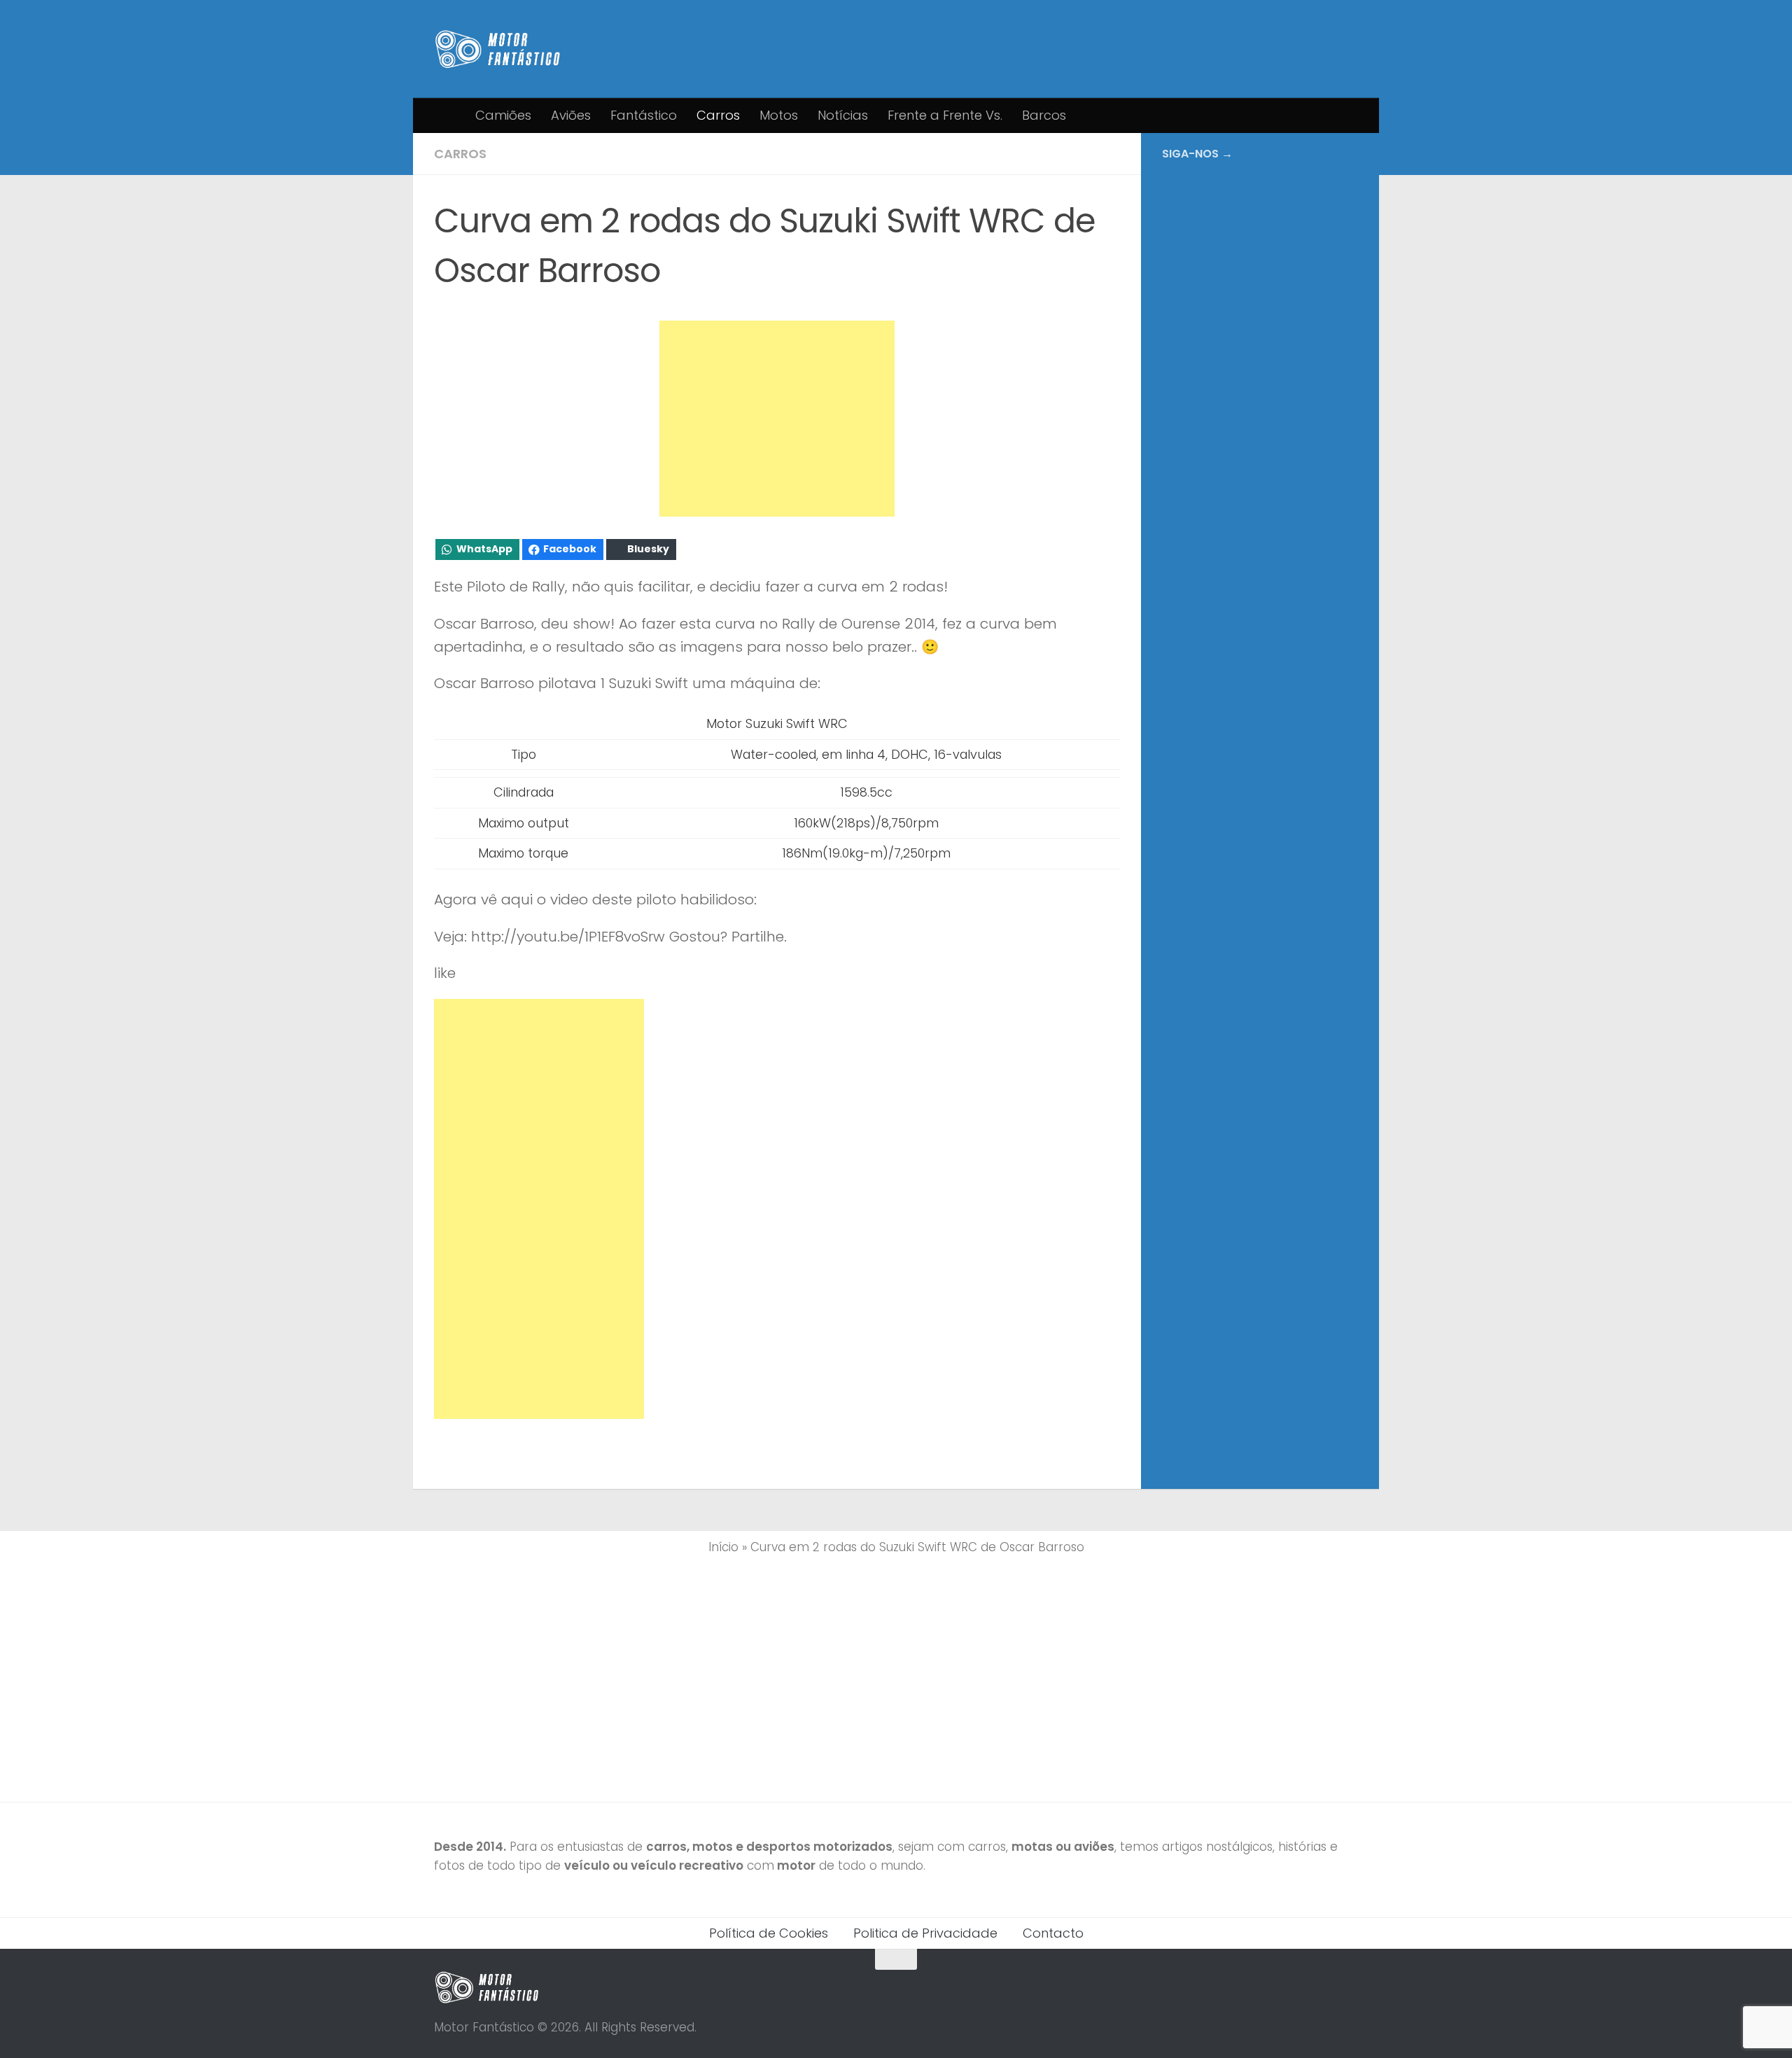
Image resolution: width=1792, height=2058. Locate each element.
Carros (718, 115)
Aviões (571, 115)
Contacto (1053, 1933)
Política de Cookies (769, 1933)
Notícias (843, 115)
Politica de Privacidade (925, 1933)
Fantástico (644, 115)
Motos (779, 115)
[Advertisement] (777, 419)
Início (723, 1547)
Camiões (503, 115)
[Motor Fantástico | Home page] (498, 49)
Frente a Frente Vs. (945, 115)
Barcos (1044, 115)
